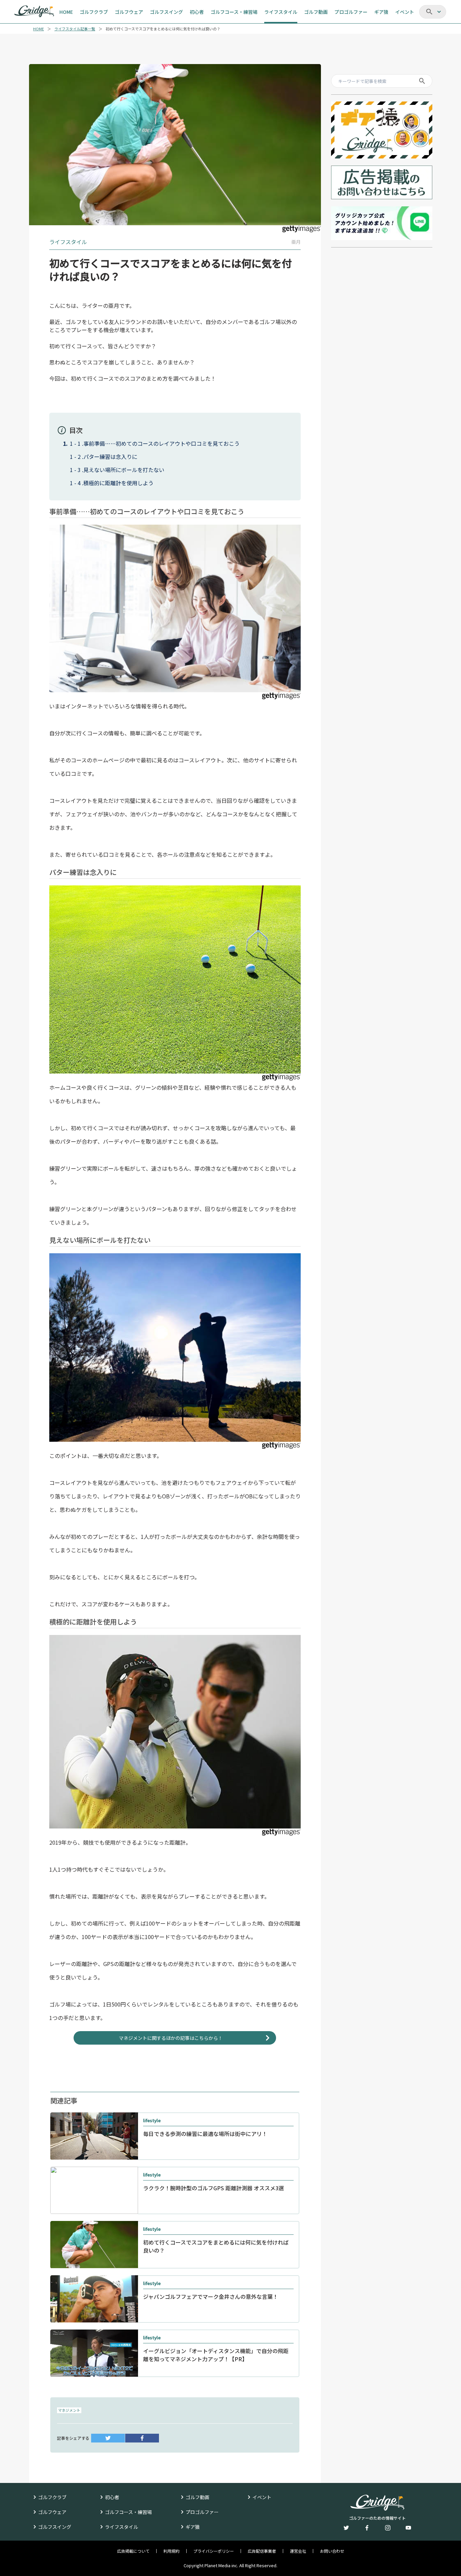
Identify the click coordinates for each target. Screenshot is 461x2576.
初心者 (112, 2497)
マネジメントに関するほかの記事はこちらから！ (171, 2038)
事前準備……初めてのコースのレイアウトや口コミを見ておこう (161, 443)
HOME (38, 29)
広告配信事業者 (262, 2551)
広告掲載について (133, 2551)
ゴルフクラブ (52, 2497)
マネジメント (69, 2410)
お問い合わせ (332, 2551)
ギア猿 (193, 2527)
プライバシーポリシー (214, 2551)
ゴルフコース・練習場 (128, 2512)
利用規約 (171, 2551)
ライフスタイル (121, 2527)
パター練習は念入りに (110, 457)
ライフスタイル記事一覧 (75, 29)
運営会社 (298, 2551)
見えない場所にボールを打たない (124, 470)
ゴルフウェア (52, 2512)
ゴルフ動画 (197, 2497)
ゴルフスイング (55, 2527)
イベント (262, 2497)
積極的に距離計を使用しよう (118, 483)
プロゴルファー (202, 2512)
